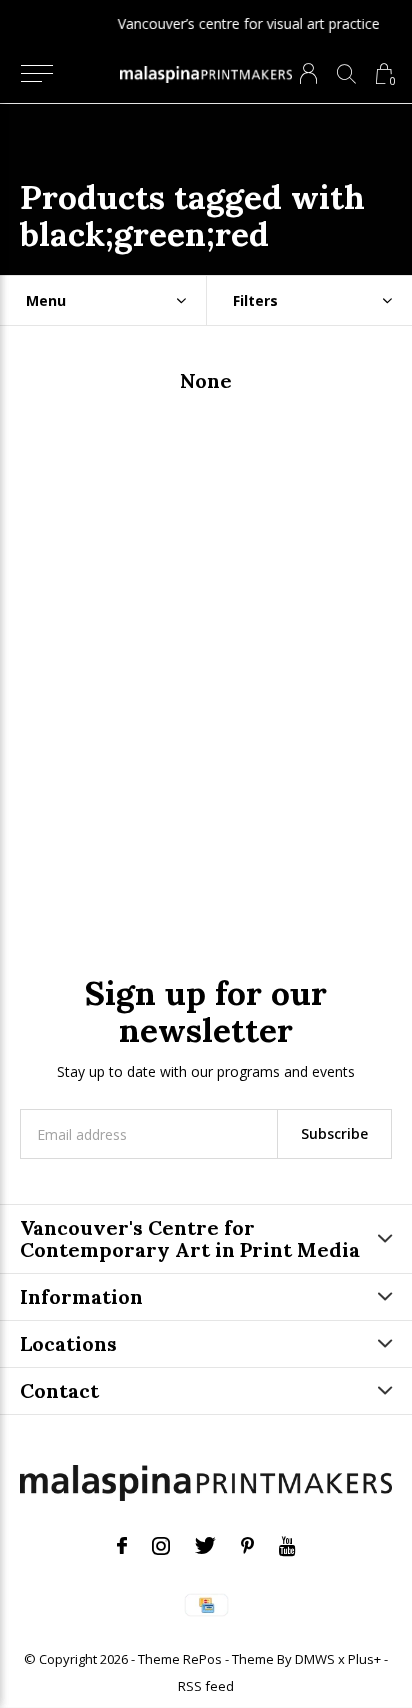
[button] (36, 74)
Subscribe (334, 1133)
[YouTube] (287, 1546)
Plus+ (364, 1659)
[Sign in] (308, 73)
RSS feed (206, 1686)
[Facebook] (122, 1546)
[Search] (346, 73)
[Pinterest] (247, 1546)
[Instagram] (161, 1546)
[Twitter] (205, 1546)
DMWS (315, 1659)
